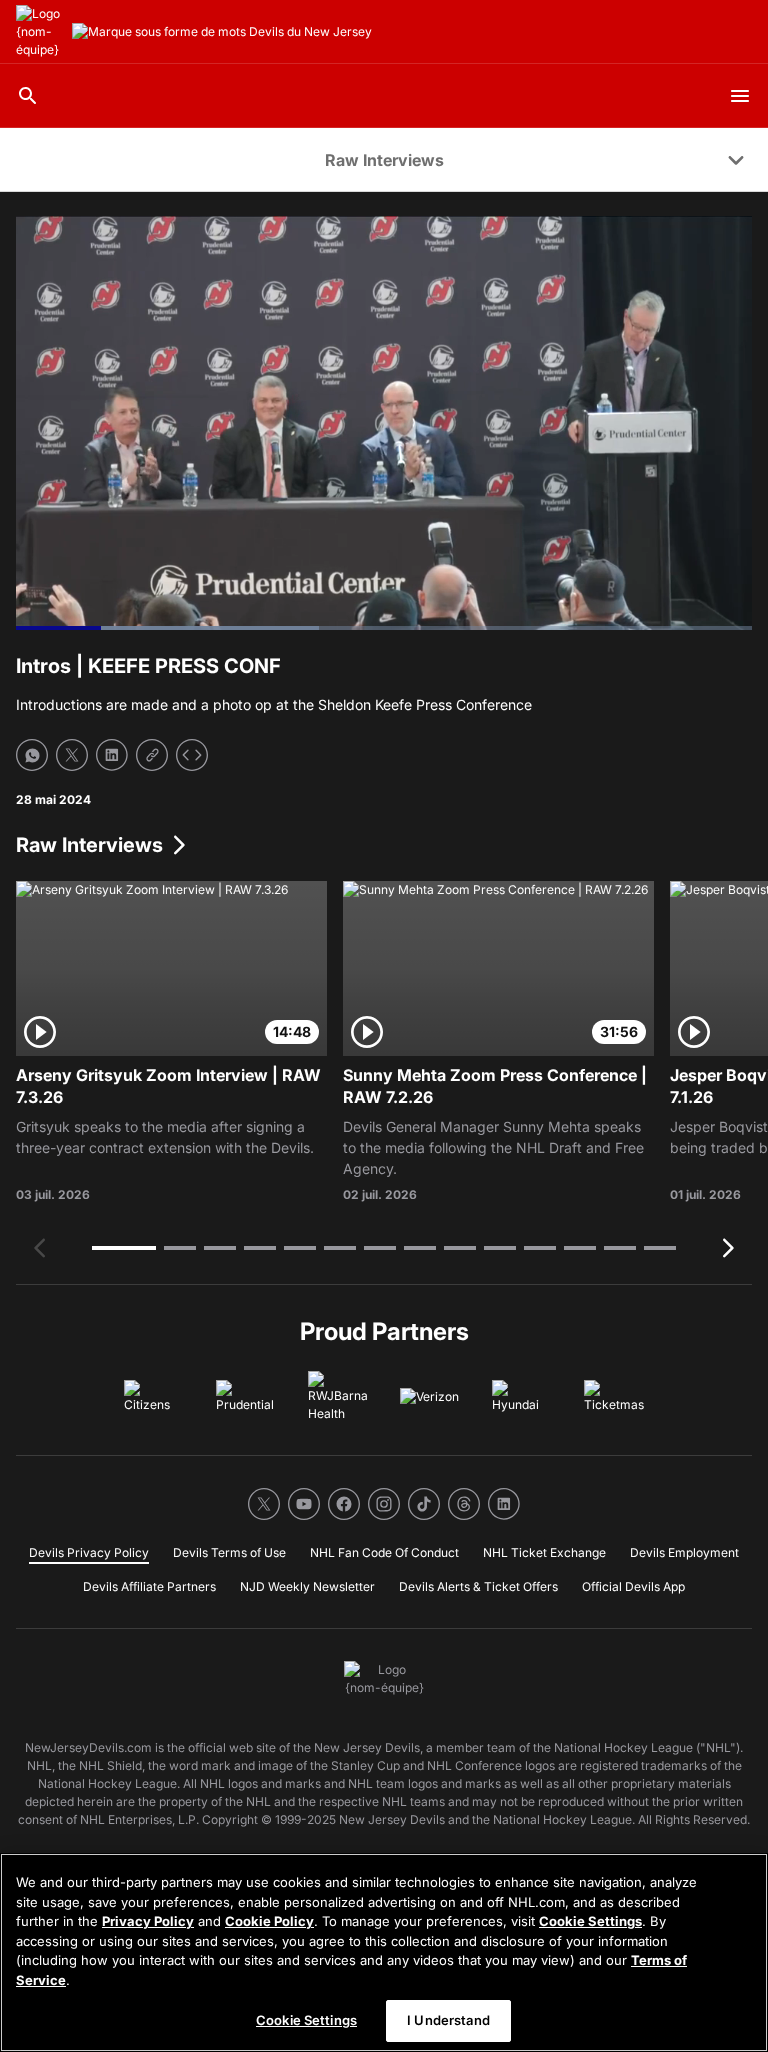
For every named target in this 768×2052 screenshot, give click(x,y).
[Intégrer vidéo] (192, 755)
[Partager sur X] (72, 755)
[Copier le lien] (152, 755)
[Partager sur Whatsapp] (32, 755)
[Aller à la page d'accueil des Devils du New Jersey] (40, 32)
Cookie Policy (269, 1921)
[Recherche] (28, 96)
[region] (384, 1952)
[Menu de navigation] (740, 96)
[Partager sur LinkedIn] (112, 755)
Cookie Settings (590, 1921)
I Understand (448, 2020)
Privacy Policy (148, 1921)
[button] (124, 1248)
